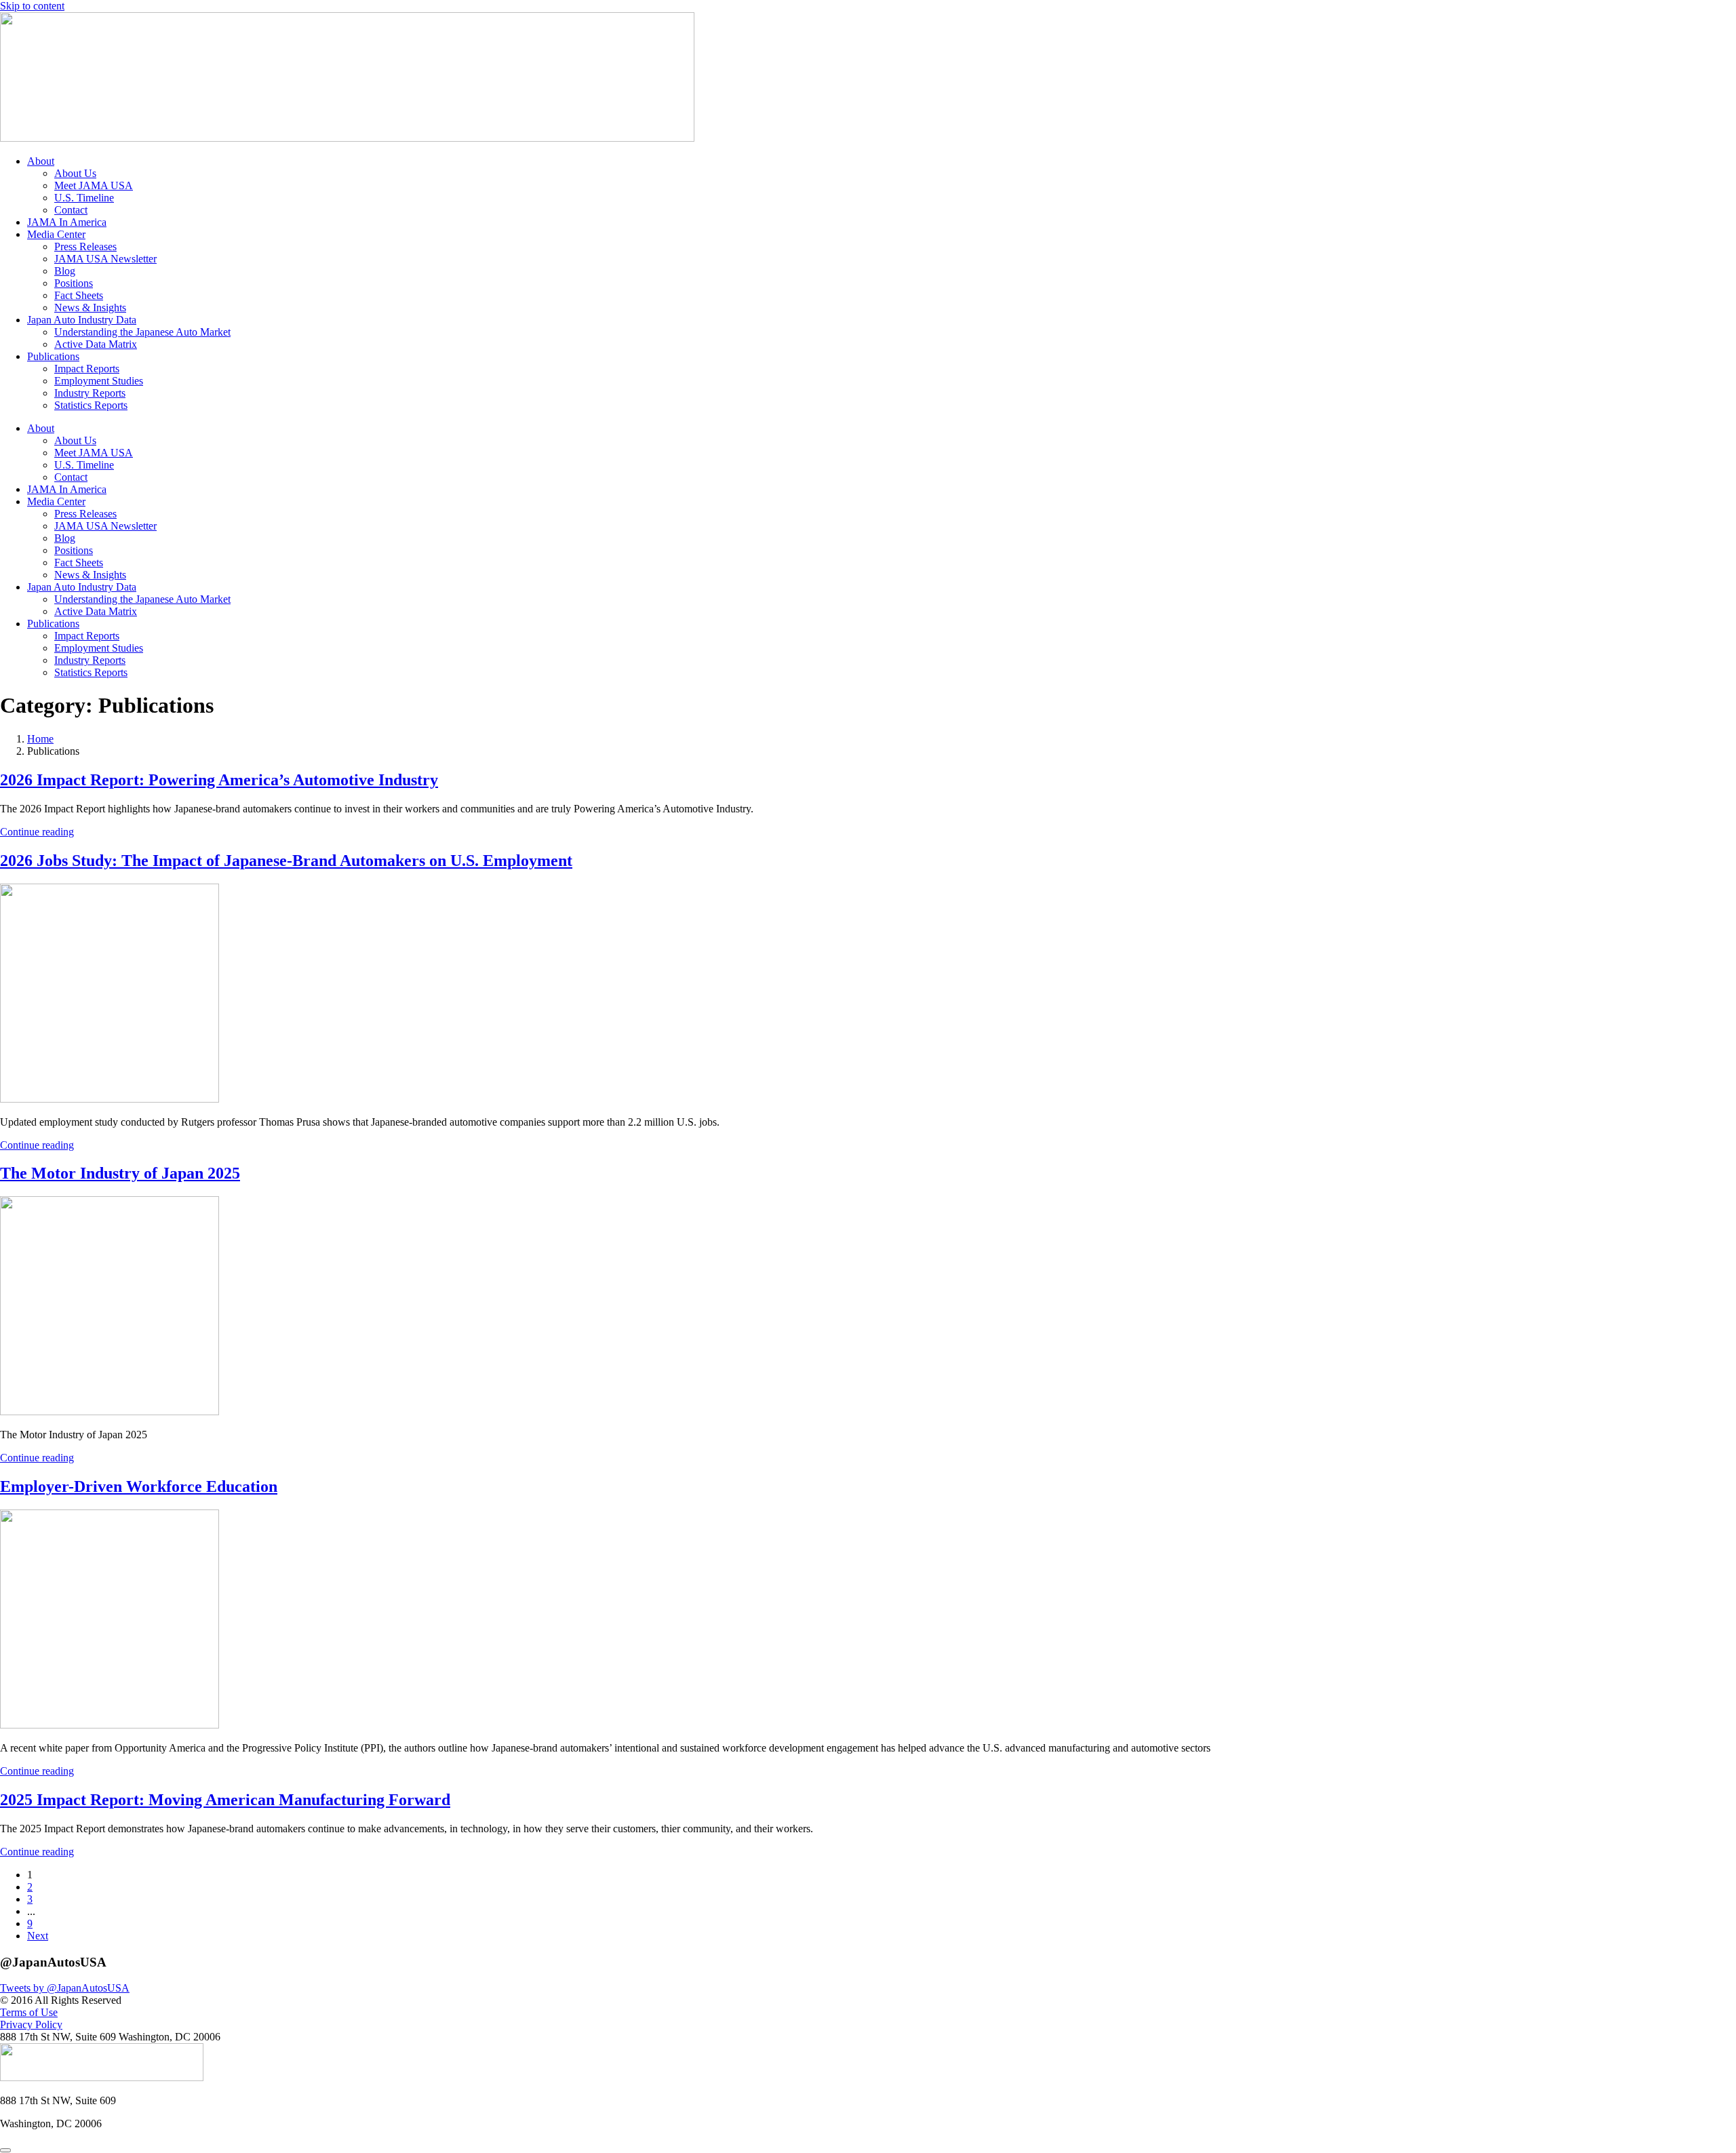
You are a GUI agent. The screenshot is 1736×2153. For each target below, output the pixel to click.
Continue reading (37, 832)
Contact (71, 210)
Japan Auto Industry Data (82, 320)
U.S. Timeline (84, 198)
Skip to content (32, 6)
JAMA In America (67, 222)
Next (38, 1936)
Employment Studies (99, 381)
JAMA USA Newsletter (105, 259)
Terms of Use (29, 2012)
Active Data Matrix (96, 344)
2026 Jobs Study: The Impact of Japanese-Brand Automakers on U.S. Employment (286, 861)
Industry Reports (90, 393)
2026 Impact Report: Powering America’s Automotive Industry (219, 780)
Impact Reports (87, 369)
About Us (75, 173)
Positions (74, 283)
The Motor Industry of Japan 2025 (120, 1173)
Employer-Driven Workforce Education (139, 1486)
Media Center (56, 234)
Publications (53, 356)
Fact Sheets (79, 295)
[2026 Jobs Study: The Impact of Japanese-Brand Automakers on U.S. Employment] (110, 1099)
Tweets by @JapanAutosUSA (65, 1988)
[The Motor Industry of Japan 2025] (110, 1411)
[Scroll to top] (5, 2150)
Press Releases (85, 246)
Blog (65, 271)
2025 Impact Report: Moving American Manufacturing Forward (225, 1800)
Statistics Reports (91, 405)
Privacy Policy (31, 2024)
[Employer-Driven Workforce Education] (110, 1725)
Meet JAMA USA (94, 185)
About (41, 161)
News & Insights (90, 308)
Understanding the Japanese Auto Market (142, 332)
